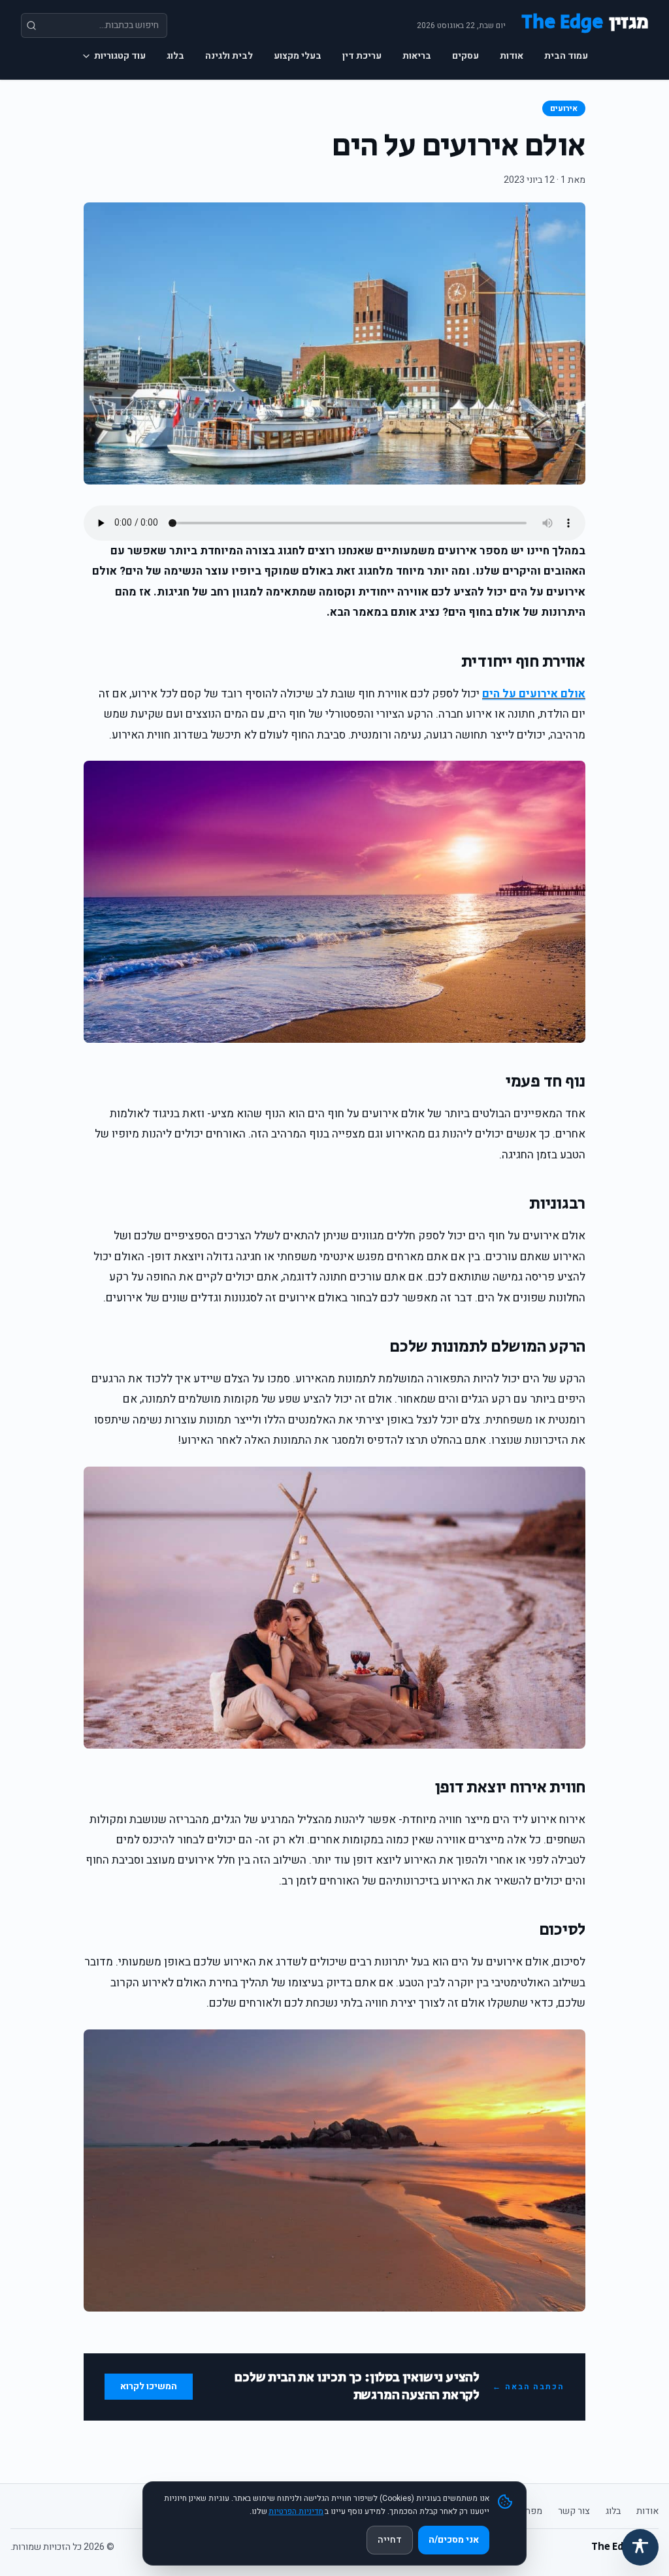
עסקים (465, 56)
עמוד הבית (566, 56)
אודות (512, 56)
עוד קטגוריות (120, 56)
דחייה (390, 2540)
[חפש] (31, 25)
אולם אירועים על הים (534, 694)
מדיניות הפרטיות (296, 2511)
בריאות (417, 56)
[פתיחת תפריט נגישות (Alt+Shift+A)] (640, 2547)
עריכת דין (362, 56)
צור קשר (574, 2511)
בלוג (175, 56)
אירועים (564, 108)
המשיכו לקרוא (149, 2386)
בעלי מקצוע (298, 56)
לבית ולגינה (229, 56)
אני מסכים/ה (454, 2540)
